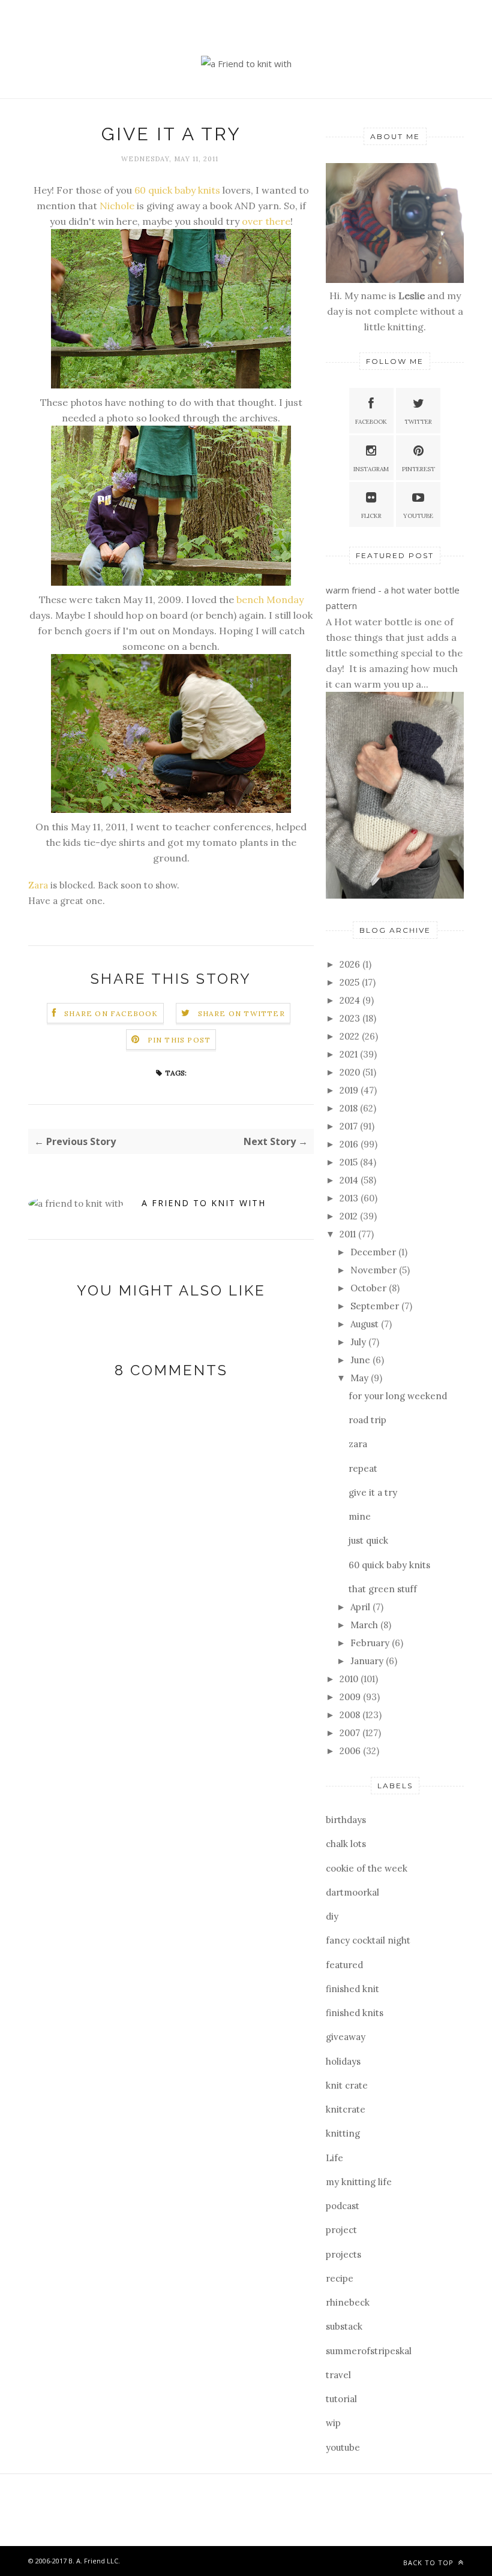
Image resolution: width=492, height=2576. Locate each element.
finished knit (352, 1989)
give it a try (373, 1492)
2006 (351, 1751)
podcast (343, 2206)
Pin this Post (179, 1040)
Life (334, 2158)
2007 (351, 1733)
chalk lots (346, 1844)
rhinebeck (348, 2302)
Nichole (117, 206)
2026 (351, 964)
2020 (351, 1072)
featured (344, 1965)
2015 (350, 1162)
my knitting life (359, 2182)
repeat (363, 1468)
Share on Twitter (241, 1013)
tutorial (341, 2399)
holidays (343, 2061)
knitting (343, 2133)
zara (358, 1444)
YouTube (418, 516)
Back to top (430, 2563)
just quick (368, 1540)
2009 (351, 1697)
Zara (38, 885)
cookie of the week (367, 1868)
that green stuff (383, 1589)
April (361, 1607)
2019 (350, 1090)
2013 (350, 1198)
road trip (367, 1420)
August (366, 1324)
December (374, 1252)
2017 (350, 1126)
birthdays (346, 1820)
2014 (350, 1180)
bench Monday (270, 599)
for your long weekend (398, 1396)
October (370, 1288)
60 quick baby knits (176, 190)
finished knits (355, 2013)
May (361, 1378)
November (375, 1270)
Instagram (371, 469)
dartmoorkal (352, 1892)
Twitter (418, 422)
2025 (351, 982)
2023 (351, 1018)
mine (360, 1516)
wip (333, 2423)
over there (266, 221)
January (368, 1661)
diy (332, 1916)
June (361, 1360)
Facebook (371, 422)
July (359, 1342)
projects (343, 2254)
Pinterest (418, 469)
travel (338, 2375)
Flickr (371, 516)
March (365, 1625)
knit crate (347, 2085)
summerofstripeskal (369, 2351)
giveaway (346, 2037)
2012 (350, 1216)
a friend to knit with (204, 1203)
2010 (350, 1679)
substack (344, 2326)
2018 (350, 1108)
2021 (350, 1054)
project (341, 2230)
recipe (340, 2278)
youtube (343, 2447)
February (371, 1643)
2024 (351, 1000)
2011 (349, 1234)
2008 (351, 1715)
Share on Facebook (111, 1013)
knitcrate (346, 2109)
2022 (351, 1036)
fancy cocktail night (368, 1940)
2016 (350, 1144)
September (376, 1306)
